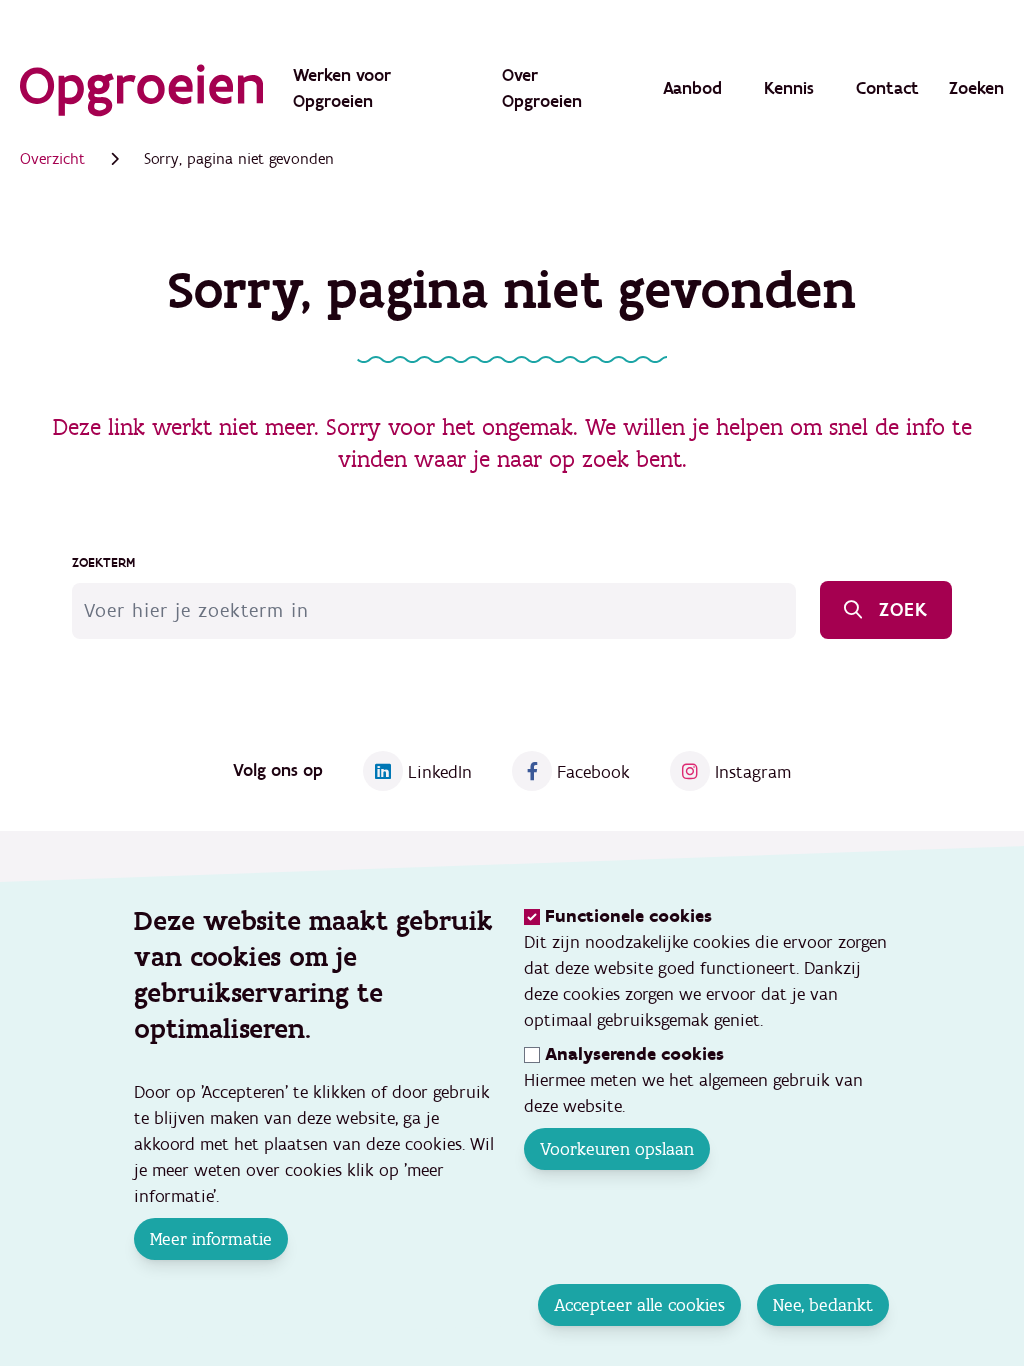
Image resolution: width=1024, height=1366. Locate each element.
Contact (887, 88)
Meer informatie (211, 1239)
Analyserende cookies (634, 1054)
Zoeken (976, 88)
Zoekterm (103, 563)
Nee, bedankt (824, 1305)
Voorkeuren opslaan (617, 1149)
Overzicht (52, 159)
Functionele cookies (628, 916)
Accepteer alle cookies (640, 1305)
